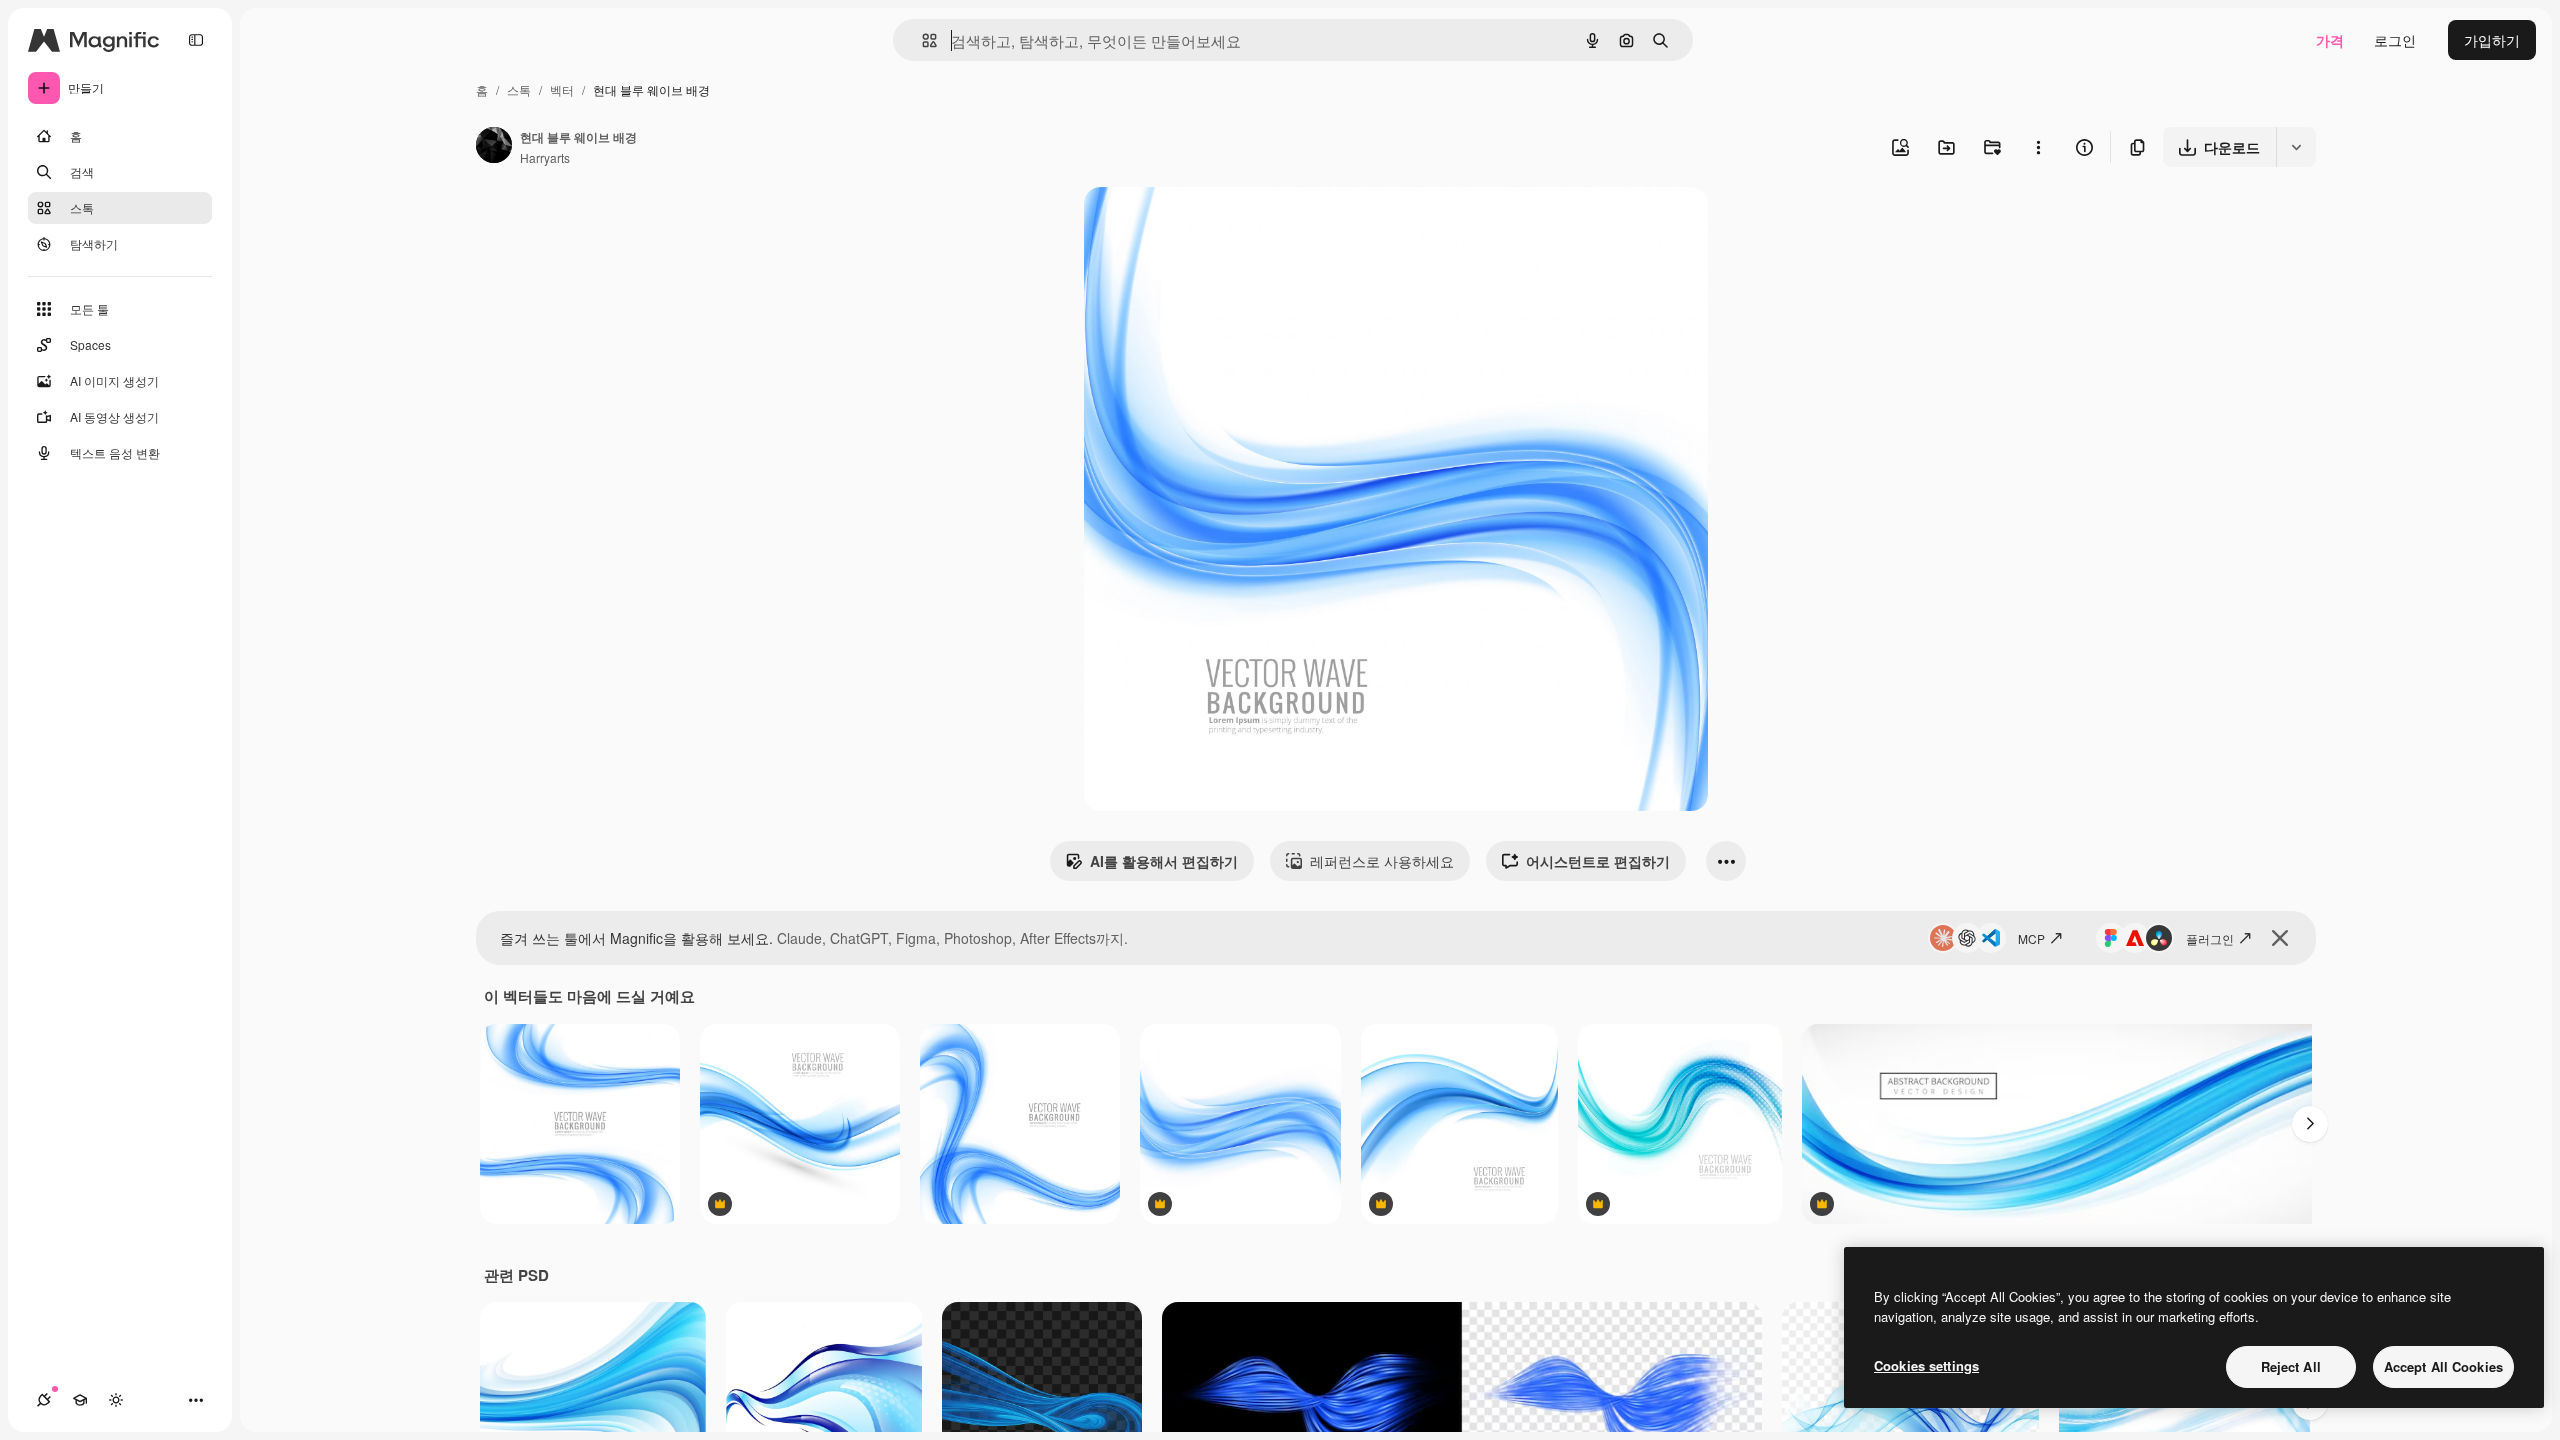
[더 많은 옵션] (2038, 147)
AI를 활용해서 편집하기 (1164, 861)
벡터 (562, 89)
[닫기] (2280, 938)
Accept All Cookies (2443, 1366)
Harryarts (545, 157)
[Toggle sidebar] (196, 40)
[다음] (2310, 1124)
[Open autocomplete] (921, 40)
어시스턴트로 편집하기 (1598, 861)
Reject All (2291, 1366)
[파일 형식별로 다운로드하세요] (2296, 147)
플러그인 (2210, 938)
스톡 (519, 89)
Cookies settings (1926, 1365)
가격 (2330, 40)
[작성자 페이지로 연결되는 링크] (494, 147)
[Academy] (80, 1400)
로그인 (2395, 40)
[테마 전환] (116, 1400)
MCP (2031, 938)
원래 (1199, 225)
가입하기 (2492, 40)
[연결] (44, 1400)
